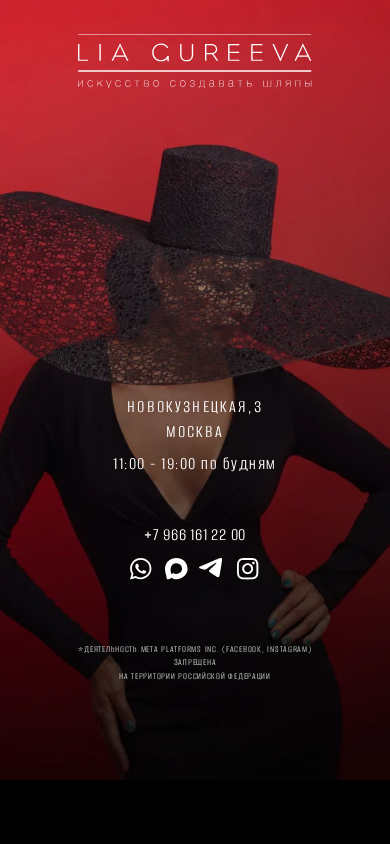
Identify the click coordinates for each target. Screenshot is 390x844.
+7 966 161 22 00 (195, 534)
